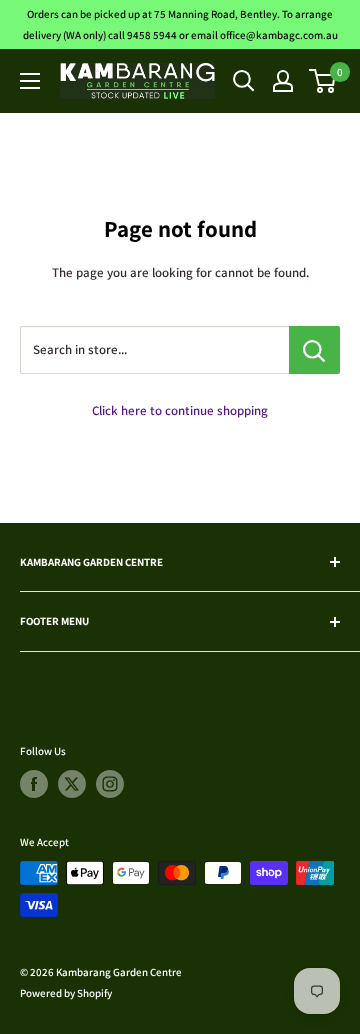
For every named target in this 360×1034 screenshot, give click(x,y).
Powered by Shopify (66, 993)
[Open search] (244, 81)
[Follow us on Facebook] (34, 784)
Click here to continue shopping (180, 410)
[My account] (283, 81)
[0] (323, 81)
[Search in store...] (314, 350)
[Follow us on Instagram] (110, 784)
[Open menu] (30, 81)
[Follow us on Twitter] (72, 784)
